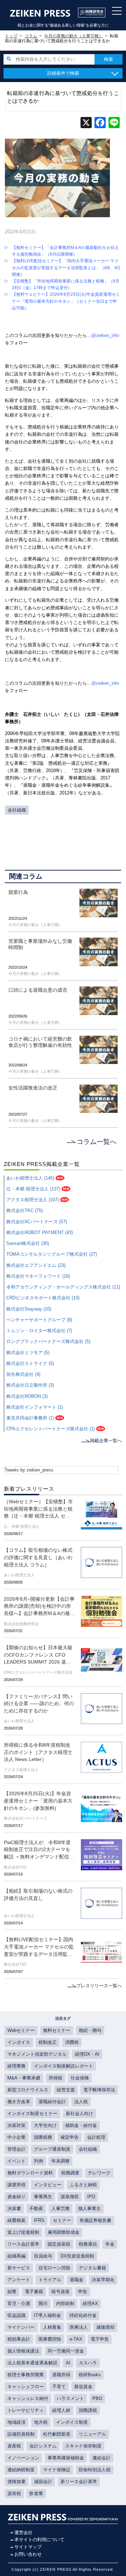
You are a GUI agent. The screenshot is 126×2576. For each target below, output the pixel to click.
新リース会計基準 (79, 2482)
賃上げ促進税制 (23, 2232)
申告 (83, 2292)
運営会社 (23, 2533)
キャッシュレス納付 (28, 2399)
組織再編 (16, 2256)
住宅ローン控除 (54, 2268)
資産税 (14, 2446)
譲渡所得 (16, 2185)
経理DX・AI (87, 2054)
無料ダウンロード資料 (30, 2173)
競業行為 (18, 892)
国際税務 (43, 2137)
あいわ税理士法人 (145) (30, 1178)
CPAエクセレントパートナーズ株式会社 (38, 1672)
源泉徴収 (70, 2197)
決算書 (14, 2209)
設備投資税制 (21, 2434)
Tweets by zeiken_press (29, 1470)
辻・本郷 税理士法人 (22, 1526)
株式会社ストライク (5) (30, 1364)
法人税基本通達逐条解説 (32, 2363)
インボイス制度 (72, 2422)
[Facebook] (100, 123)
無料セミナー (57, 2031)
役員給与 (43, 2256)
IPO (91, 2197)
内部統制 (65, 2304)
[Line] (114, 123)
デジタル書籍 (92, 2268)
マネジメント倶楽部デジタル (37, 2054)
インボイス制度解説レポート (64, 2066)
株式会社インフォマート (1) (35, 1407)
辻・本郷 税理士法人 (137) (33, 1189)
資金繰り (16, 2197)
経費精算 (16, 2221)
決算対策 (16, 2126)
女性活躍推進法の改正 (33, 1088)
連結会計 (101, 2458)
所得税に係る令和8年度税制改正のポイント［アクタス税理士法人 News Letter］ (38, 1752)
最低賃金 (83, 2387)
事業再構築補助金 (66, 2458)
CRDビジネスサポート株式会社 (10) (43, 1298)
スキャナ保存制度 (83, 2446)
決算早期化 (103, 2280)
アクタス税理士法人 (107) (33, 1200)
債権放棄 (16, 2482)
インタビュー (48, 2185)
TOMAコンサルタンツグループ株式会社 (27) (52, 1254)
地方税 (41, 2422)
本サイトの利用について (39, 2540)
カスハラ (88, 2363)
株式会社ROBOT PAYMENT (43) (40, 1233)
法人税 (81, 2102)
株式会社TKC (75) (24, 1211)
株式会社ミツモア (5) (28, 1353)
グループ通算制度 (52, 2149)
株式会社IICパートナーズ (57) (37, 1222)
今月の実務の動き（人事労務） (35, 925)
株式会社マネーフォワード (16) (38, 1276)
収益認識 (16, 2316)
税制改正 (48, 2042)
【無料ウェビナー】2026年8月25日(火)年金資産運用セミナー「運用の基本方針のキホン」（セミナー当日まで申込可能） (66, 301)
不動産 (36, 2209)
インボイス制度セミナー (32, 2114)
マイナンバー (21, 2327)
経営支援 (66, 2090)
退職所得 (61, 2375)
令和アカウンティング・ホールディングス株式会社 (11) (63, 1287)
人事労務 (61, 2209)
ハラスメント (70, 2399)
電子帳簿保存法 (99, 2090)
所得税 (55, 2078)
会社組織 (17, 810)
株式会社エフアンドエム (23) (36, 1265)
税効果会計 (19, 2339)
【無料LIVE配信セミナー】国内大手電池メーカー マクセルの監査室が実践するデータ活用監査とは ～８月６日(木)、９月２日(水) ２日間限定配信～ (39, 1947)
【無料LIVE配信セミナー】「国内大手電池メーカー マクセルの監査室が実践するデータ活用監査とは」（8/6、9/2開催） (66, 267)
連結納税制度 (21, 2470)
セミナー (62, 2221)
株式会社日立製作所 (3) (30, 1385)
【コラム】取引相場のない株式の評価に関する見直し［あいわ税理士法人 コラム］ (38, 1557)
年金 (110, 2244)
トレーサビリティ (26, 2410)
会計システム (43, 2446)
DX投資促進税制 (77, 2256)
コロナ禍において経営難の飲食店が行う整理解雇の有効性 (40, 1042)
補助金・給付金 (81, 2126)
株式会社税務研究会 (21, 1624)
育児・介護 (19, 2304)
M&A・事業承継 (24, 2078)
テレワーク (99, 2173)
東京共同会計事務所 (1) (30, 1418)
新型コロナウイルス (28, 2090)
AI (68, 2363)
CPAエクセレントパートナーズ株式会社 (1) (51, 1429)
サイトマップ (28, 2547)
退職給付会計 (52, 2102)
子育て (59, 2387)
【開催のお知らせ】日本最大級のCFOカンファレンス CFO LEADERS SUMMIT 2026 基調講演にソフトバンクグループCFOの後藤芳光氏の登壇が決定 (38, 1656)
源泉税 (14, 2494)
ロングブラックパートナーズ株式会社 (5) (48, 1342)
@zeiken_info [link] (105, 336)
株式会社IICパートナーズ (26, 1818)
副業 (12, 2292)
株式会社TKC (15, 1867)
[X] (86, 123)
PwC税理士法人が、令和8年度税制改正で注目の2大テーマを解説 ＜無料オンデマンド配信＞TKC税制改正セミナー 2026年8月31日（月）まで (39, 1850)
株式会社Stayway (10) (29, 1309)
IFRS (39, 2221)
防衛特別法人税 (95, 2470)
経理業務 (16, 2066)
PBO (97, 2399)
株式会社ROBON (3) (27, 1396)
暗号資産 (61, 2292)
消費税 (72, 2042)
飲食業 (36, 2494)
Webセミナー (21, 2031)
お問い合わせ (28, 2554)
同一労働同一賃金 (66, 2351)
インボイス (19, 2042)
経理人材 (61, 2410)
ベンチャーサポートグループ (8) (39, 1320)
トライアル (50, 2280)
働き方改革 (19, 2102)
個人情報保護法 (23, 2351)
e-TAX (76, 2339)
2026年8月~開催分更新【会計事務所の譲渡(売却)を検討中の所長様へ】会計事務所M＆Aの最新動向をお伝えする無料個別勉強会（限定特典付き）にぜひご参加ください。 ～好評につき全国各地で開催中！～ (39, 1607)
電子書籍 (34, 2292)
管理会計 (16, 2149)
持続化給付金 (83, 2316)
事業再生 (43, 2197)
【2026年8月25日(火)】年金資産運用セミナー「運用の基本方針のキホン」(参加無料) (38, 1801)
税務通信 (88, 2244)
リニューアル (92, 2434)
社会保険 (80, 2078)
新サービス (19, 2268)
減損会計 (43, 2482)
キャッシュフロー (26, 2387)
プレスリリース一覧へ (99, 1986)
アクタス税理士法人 (21, 1770)
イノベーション (23, 2458)
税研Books (90, 2375)
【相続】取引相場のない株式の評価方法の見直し (38, 1895)
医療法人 (79, 2327)
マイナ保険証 (57, 2470)
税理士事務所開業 (26, 2375)
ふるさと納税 (83, 2185)
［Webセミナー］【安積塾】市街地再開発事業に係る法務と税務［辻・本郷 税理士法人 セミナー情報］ (38, 1510)
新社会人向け (79, 2114)
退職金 (76, 2280)
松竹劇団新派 (57, 2434)
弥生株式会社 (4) (23, 1374)
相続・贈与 (90, 2031)
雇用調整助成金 (64, 2232)
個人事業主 (89, 2209)
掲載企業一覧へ (106, 1441)
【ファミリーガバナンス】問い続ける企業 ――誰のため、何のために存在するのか (39, 1704)
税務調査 (70, 2173)
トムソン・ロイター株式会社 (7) (39, 1331)
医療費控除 (50, 2339)
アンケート (19, 2280)
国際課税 (88, 2410)
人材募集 (52, 2327)
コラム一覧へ (97, 1142)
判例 (38, 2161)
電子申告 (100, 2339)
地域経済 (16, 2422)
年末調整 (61, 2161)
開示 (43, 2304)
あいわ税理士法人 (19, 1575)
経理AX (90, 2304)
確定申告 (70, 2137)
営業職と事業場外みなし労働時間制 (40, 944)
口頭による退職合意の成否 (38, 990)
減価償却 (105, 2327)
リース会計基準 (23, 2244)
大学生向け (45, 2126)
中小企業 (16, 2137)
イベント (16, 2161)
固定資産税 (59, 2244)
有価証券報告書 (95, 2221)
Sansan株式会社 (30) (28, 1243)
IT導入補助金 (47, 2316)
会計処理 (96, 2137)
